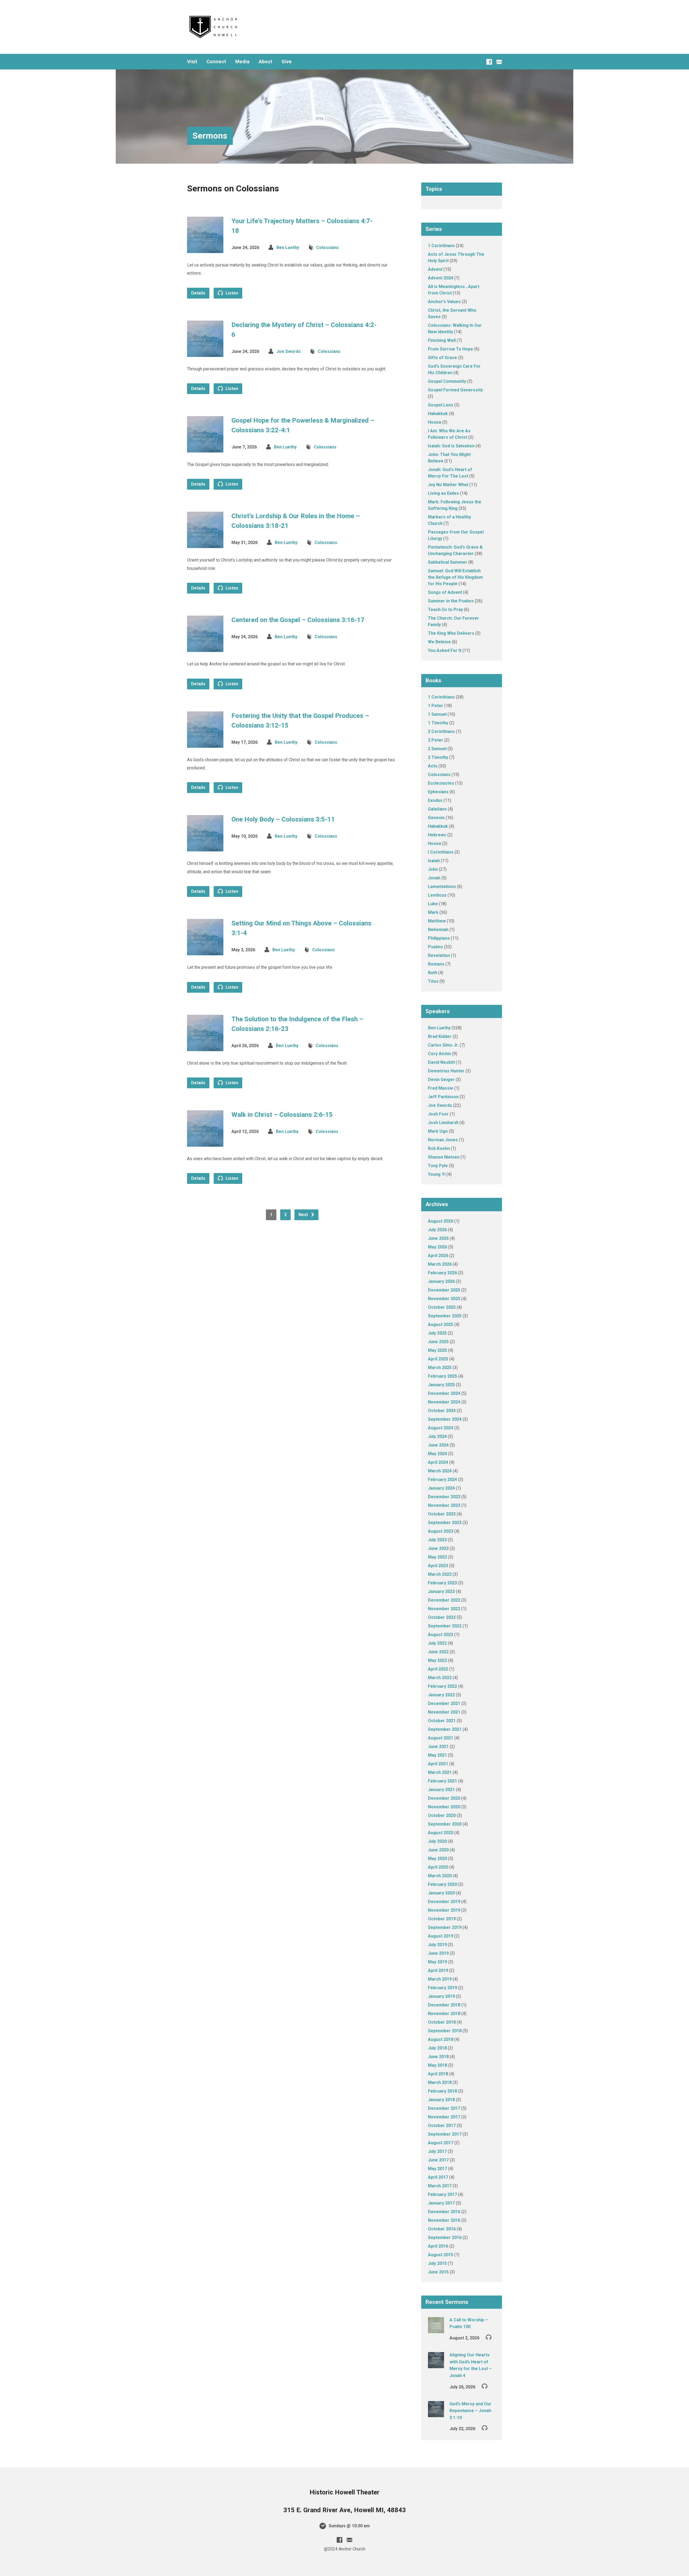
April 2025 (438, 1359)
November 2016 (444, 2220)
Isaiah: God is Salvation (451, 446)
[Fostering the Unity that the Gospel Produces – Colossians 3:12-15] (205, 743)
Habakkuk (438, 414)
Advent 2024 (441, 278)
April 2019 (438, 1970)
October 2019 (442, 1919)
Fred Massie (441, 1088)
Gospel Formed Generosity (455, 390)
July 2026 (437, 1230)
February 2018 (442, 2091)
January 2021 (441, 1790)
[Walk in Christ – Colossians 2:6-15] (205, 1143)
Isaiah (434, 861)
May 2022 (437, 1660)
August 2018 (441, 2039)
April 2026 (438, 1256)
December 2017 (444, 2108)
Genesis (436, 818)
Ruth (433, 973)
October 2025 (442, 1307)
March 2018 (440, 2082)
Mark (433, 912)
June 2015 (438, 2272)
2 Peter (436, 740)
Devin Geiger (441, 1080)
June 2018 (438, 2057)
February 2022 (442, 1686)
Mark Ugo (438, 1131)
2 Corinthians (441, 731)
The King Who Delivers (451, 633)
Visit (192, 62)
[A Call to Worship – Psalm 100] (436, 2330)
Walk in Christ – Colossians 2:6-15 (282, 1115)
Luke (433, 904)
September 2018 (445, 2031)
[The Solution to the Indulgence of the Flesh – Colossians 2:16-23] (205, 1047)
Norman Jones (443, 1140)
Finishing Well (442, 340)
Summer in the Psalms (451, 601)
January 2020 (441, 1893)
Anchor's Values (444, 302)
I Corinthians (441, 852)
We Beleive (439, 642)
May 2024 (437, 1454)
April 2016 (438, 2246)
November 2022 (444, 1609)
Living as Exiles (443, 493)
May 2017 (437, 2169)
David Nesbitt (442, 1062)
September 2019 (445, 1927)
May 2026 (437, 1247)
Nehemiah (438, 930)
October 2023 (442, 1514)
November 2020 (444, 1807)
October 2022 (442, 1617)
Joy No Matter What (448, 485)
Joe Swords (289, 351)
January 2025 (441, 1385)
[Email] (499, 62)
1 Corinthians (441, 246)
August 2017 (441, 2143)
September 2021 (445, 1729)
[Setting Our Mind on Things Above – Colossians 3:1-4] (205, 951)
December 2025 (444, 1290)
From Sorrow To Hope (451, 349)
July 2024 (437, 1436)
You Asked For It (445, 650)
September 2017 (445, 2134)
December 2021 (444, 1703)
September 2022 (445, 1626)
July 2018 (437, 2048)
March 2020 (440, 1876)
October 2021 (442, 1721)
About (266, 62)
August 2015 (441, 2255)
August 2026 (441, 1221)
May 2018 (437, 2065)
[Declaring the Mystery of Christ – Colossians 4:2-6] (205, 352)
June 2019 (438, 1953)
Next (304, 1215)
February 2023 (442, 1583)
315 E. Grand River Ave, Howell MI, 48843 (345, 2510)
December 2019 (444, 1902)
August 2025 (441, 1324)
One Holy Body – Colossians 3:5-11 (283, 819)
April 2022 (438, 1669)
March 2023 (440, 1574)
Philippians (439, 938)
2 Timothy (438, 757)
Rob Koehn (439, 1148)
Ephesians (438, 792)
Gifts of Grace (442, 358)
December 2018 (444, 2005)
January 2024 (441, 1488)
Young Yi (437, 1174)
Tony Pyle (438, 1166)
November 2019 (444, 1910)
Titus (433, 981)
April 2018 (438, 2074)
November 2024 (444, 1402)
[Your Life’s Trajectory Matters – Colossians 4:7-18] (205, 249)
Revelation (439, 955)
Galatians (437, 809)
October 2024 (442, 1411)
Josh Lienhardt (443, 1123)
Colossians (328, 248)
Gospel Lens (441, 405)
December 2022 (444, 1600)
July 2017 (437, 2151)
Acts (433, 766)
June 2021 (438, 1747)
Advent (435, 269)
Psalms (435, 947)
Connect (216, 62)
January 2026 (441, 1281)
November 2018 (444, 2014)
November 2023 (444, 1505)
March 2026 (440, 1264)
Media (242, 62)
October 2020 (442, 1815)
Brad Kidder (440, 1036)
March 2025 (440, 1368)
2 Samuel (437, 749)
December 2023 (444, 1497)
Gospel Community (447, 381)
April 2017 (438, 2177)
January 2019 (441, 1996)
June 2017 (438, 2160)
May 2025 (437, 1350)
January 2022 (441, 1695)
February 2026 (442, 1273)
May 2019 (437, 1962)
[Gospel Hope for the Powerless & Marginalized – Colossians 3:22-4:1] (205, 448)
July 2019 (437, 1945)
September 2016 (445, 2238)
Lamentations (442, 887)
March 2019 (440, 1979)
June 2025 (438, 1342)
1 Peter (436, 706)
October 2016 (442, 2229)
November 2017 (444, 2117)
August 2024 (441, 1428)
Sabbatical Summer (448, 562)
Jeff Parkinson (443, 1097)
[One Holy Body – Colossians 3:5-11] (205, 847)
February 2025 (442, 1376)
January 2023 (441, 1591)
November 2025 (444, 1299)
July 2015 (437, 2263)
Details (198, 293)
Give (287, 62)
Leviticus (437, 895)
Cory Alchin (440, 1054)
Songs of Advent (445, 592)
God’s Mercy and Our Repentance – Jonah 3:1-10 (470, 2411)
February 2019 (442, 1988)
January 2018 (441, 2100)
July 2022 (437, 1643)
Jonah (434, 878)
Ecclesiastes (441, 783)
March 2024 (440, 1471)
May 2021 (437, 1755)
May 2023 (437, 1557)
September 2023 (445, 1523)
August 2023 (441, 1531)
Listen (231, 293)
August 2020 (441, 1833)
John (433, 869)
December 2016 (444, 2212)
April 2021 (438, 1764)
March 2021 (440, 1772)
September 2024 (445, 1419)
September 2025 (445, 1316)
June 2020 (438, 1850)
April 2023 (438, 1566)
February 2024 (442, 1480)
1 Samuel (437, 714)
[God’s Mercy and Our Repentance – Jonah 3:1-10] (436, 2414)
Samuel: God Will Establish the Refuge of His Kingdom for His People (455, 577)
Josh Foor (438, 1114)
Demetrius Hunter (446, 1071)
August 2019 (441, 1936)
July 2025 (437, 1333)
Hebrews (437, 835)
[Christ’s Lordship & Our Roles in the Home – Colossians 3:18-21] (205, 544)
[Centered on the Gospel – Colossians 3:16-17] (205, 648)
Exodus (435, 800)
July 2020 (437, 1841)
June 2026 (438, 1238)
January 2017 (441, 2203)
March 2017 (440, 2186)
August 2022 (441, 1635)
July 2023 (437, 1540)
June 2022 (438, 1652)
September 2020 (445, 1824)
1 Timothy (438, 723)
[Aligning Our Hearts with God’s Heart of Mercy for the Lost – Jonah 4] (436, 2365)
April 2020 (438, 1867)
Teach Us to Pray (445, 610)
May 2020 (437, 1859)
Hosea (435, 422)
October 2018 (442, 2022)
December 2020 (444, 1798)
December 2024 (444, 1393)
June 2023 (438, 1548)
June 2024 (438, 1445)
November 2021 (444, 1712)
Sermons (210, 136)
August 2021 (441, 1738)
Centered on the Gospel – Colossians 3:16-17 (298, 620)
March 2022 (440, 1678)
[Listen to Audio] (489, 2337)
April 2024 (438, 1462)
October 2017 (442, 2126)
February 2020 (442, 1884)
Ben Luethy (288, 248)
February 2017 (442, 2194)
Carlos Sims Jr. (443, 1045)
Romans (436, 964)
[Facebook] (489, 62)
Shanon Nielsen (444, 1157)
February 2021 (442, 1781)
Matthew (437, 921)
